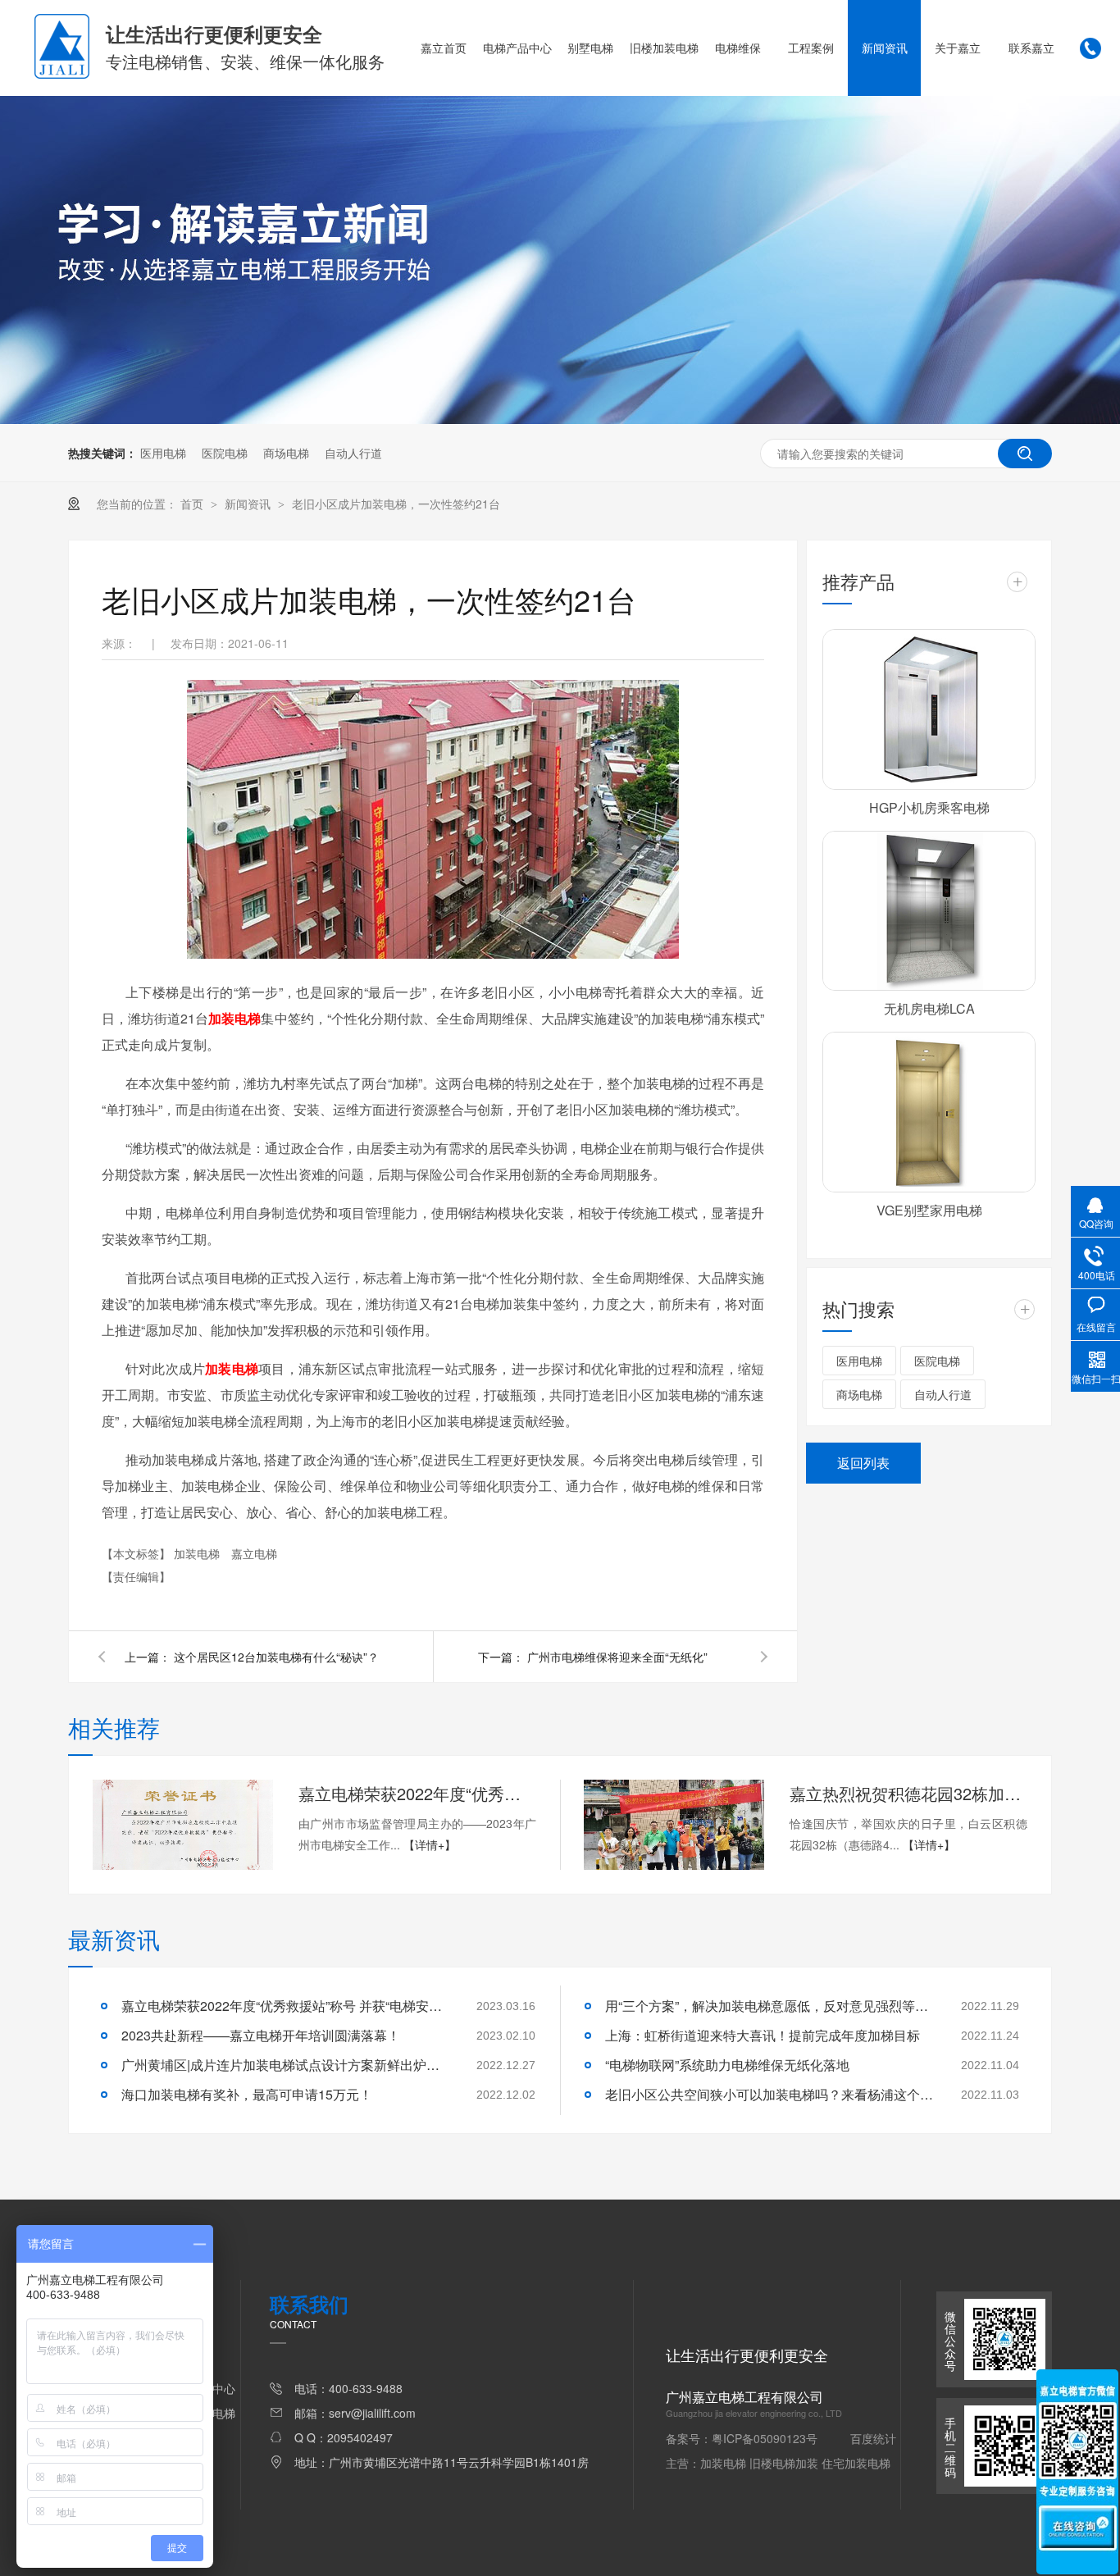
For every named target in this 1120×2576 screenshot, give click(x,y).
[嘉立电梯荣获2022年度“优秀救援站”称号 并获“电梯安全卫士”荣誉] (183, 1825)
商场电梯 (286, 453)
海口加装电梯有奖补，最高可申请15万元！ (247, 2094)
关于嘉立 (958, 48)
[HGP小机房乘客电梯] (929, 709)
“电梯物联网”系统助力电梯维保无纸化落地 (727, 2065)
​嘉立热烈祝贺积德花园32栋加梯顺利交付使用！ (908, 1793)
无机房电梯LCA (929, 1008)
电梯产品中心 (517, 48)
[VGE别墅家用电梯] (929, 1112)
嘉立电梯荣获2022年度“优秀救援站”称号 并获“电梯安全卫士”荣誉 (417, 1793)
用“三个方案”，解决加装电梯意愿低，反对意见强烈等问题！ (769, 2006)
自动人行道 (353, 453)
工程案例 (811, 48)
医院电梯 (225, 453)
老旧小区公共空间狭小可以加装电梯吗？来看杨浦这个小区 (769, 2094)
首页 (193, 504)
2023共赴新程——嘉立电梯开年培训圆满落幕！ (261, 2035)
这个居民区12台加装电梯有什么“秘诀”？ (276, 1657)
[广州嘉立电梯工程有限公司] (62, 74)
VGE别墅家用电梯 (929, 1210)
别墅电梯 (590, 48)
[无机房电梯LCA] (929, 911)
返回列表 (863, 1463)
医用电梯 (163, 453)
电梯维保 (738, 48)
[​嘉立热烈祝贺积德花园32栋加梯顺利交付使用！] (674, 1825)
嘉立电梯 (254, 1553)
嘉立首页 (444, 48)
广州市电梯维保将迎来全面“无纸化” (617, 1657)
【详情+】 (430, 1844)
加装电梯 (234, 1018)
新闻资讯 (885, 48)
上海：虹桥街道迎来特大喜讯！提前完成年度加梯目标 (763, 2035)
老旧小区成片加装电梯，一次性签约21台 (396, 504)
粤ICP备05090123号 (765, 2438)
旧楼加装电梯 (664, 48)
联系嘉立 (1031, 48)
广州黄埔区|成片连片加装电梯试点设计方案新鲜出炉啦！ (285, 2065)
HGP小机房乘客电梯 (929, 807)
